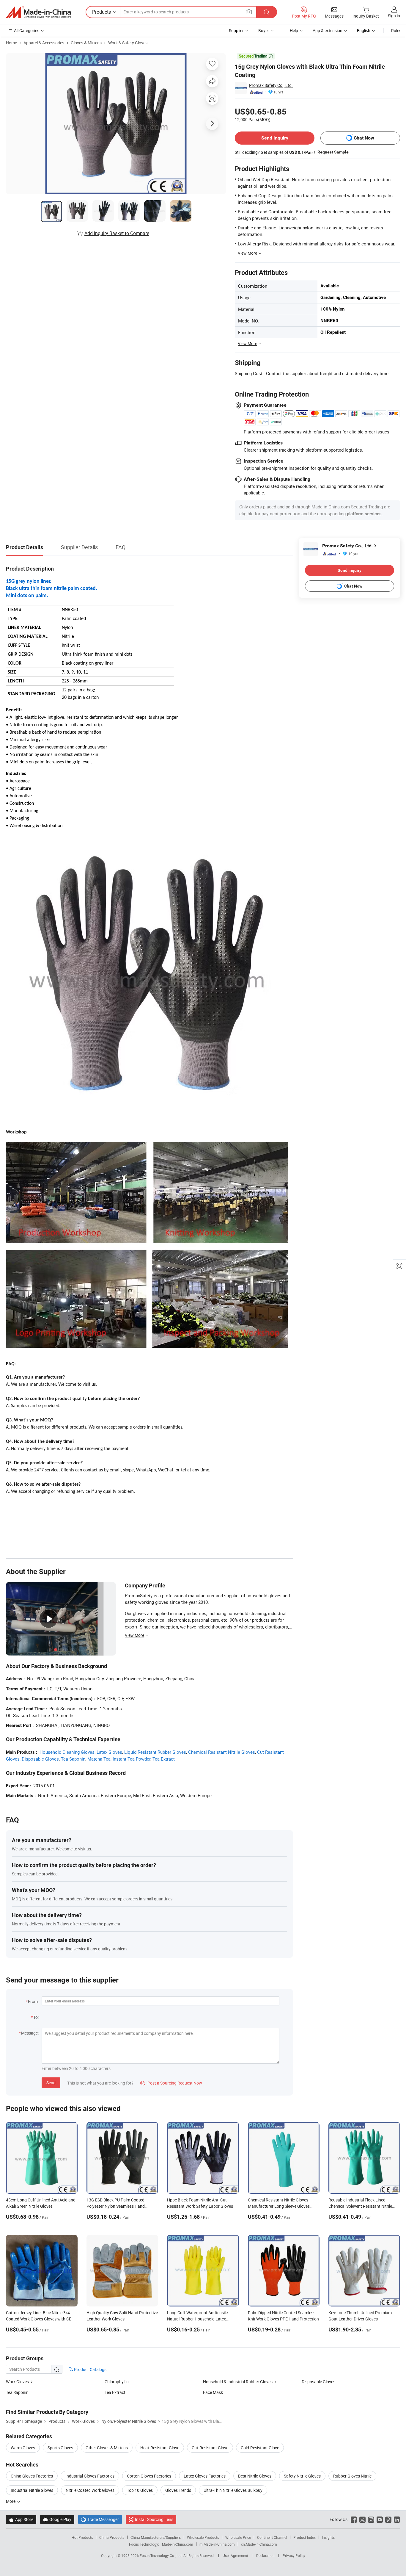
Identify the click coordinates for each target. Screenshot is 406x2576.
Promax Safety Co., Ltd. (271, 85)
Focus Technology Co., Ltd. (162, 2555)
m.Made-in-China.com (217, 2544)
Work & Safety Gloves (128, 43)
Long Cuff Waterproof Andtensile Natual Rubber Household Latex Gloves (197, 2319)
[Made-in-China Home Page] (38, 12)
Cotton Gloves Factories (149, 2476)
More (11, 2501)
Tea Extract (164, 1759)
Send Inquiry (275, 138)
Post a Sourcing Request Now (171, 2083)
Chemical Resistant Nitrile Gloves (222, 1752)
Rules (396, 30)
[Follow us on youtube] (380, 2519)
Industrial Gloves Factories (90, 2476)
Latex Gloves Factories (205, 2476)
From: (33, 2001)
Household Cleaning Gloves (67, 1752)
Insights (328, 2537)
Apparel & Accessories (44, 43)
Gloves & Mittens (86, 43)
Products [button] (101, 12)
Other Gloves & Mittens (107, 2448)
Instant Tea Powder (132, 1759)
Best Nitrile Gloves (255, 2476)
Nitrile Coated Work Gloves (90, 2490)
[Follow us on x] (362, 2519)
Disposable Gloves (40, 1759)
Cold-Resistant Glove (260, 2448)
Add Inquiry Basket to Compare (117, 233)
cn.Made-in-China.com (259, 2544)
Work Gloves (17, 2382)
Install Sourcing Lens (154, 2519)
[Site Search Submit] (267, 12)
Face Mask (213, 2392)
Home (11, 43)
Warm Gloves (23, 2448)
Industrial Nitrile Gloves (32, 2490)
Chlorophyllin (117, 2382)
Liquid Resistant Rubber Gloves (155, 1752)
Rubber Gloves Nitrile (352, 2476)
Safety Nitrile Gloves (302, 2476)
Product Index (304, 2537)
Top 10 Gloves (140, 2490)
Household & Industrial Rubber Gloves (238, 2382)
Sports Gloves (60, 2448)
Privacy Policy (294, 2555)
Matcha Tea (99, 1759)
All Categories (27, 30)
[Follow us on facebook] (354, 2519)
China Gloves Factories (32, 2476)
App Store (21, 2519)
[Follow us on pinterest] (388, 2519)
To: (36, 2017)
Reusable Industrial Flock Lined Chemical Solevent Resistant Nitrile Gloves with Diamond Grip (360, 2206)
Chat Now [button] (364, 138)
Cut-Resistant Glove (210, 2448)
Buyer (264, 30)
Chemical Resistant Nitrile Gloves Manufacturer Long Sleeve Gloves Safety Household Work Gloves (279, 2206)
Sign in (394, 16)
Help (294, 30)
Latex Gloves (109, 1752)
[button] (249, 12)
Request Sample (333, 152)
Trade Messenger (100, 2519)
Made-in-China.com (178, 2544)
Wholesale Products (203, 2537)
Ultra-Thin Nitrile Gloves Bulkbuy (233, 2490)
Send (51, 2083)
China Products (112, 2537)
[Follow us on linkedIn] (397, 2519)
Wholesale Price (238, 2537)
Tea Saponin (73, 1759)
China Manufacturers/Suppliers (156, 2537)
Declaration (265, 2555)
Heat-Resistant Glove (160, 2448)
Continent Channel (272, 2537)
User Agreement (235, 2555)
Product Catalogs (90, 2369)
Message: (30, 2033)
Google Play (57, 2519)
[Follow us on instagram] (371, 2519)
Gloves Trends (178, 2490)
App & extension (328, 30)
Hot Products (82, 2537)
